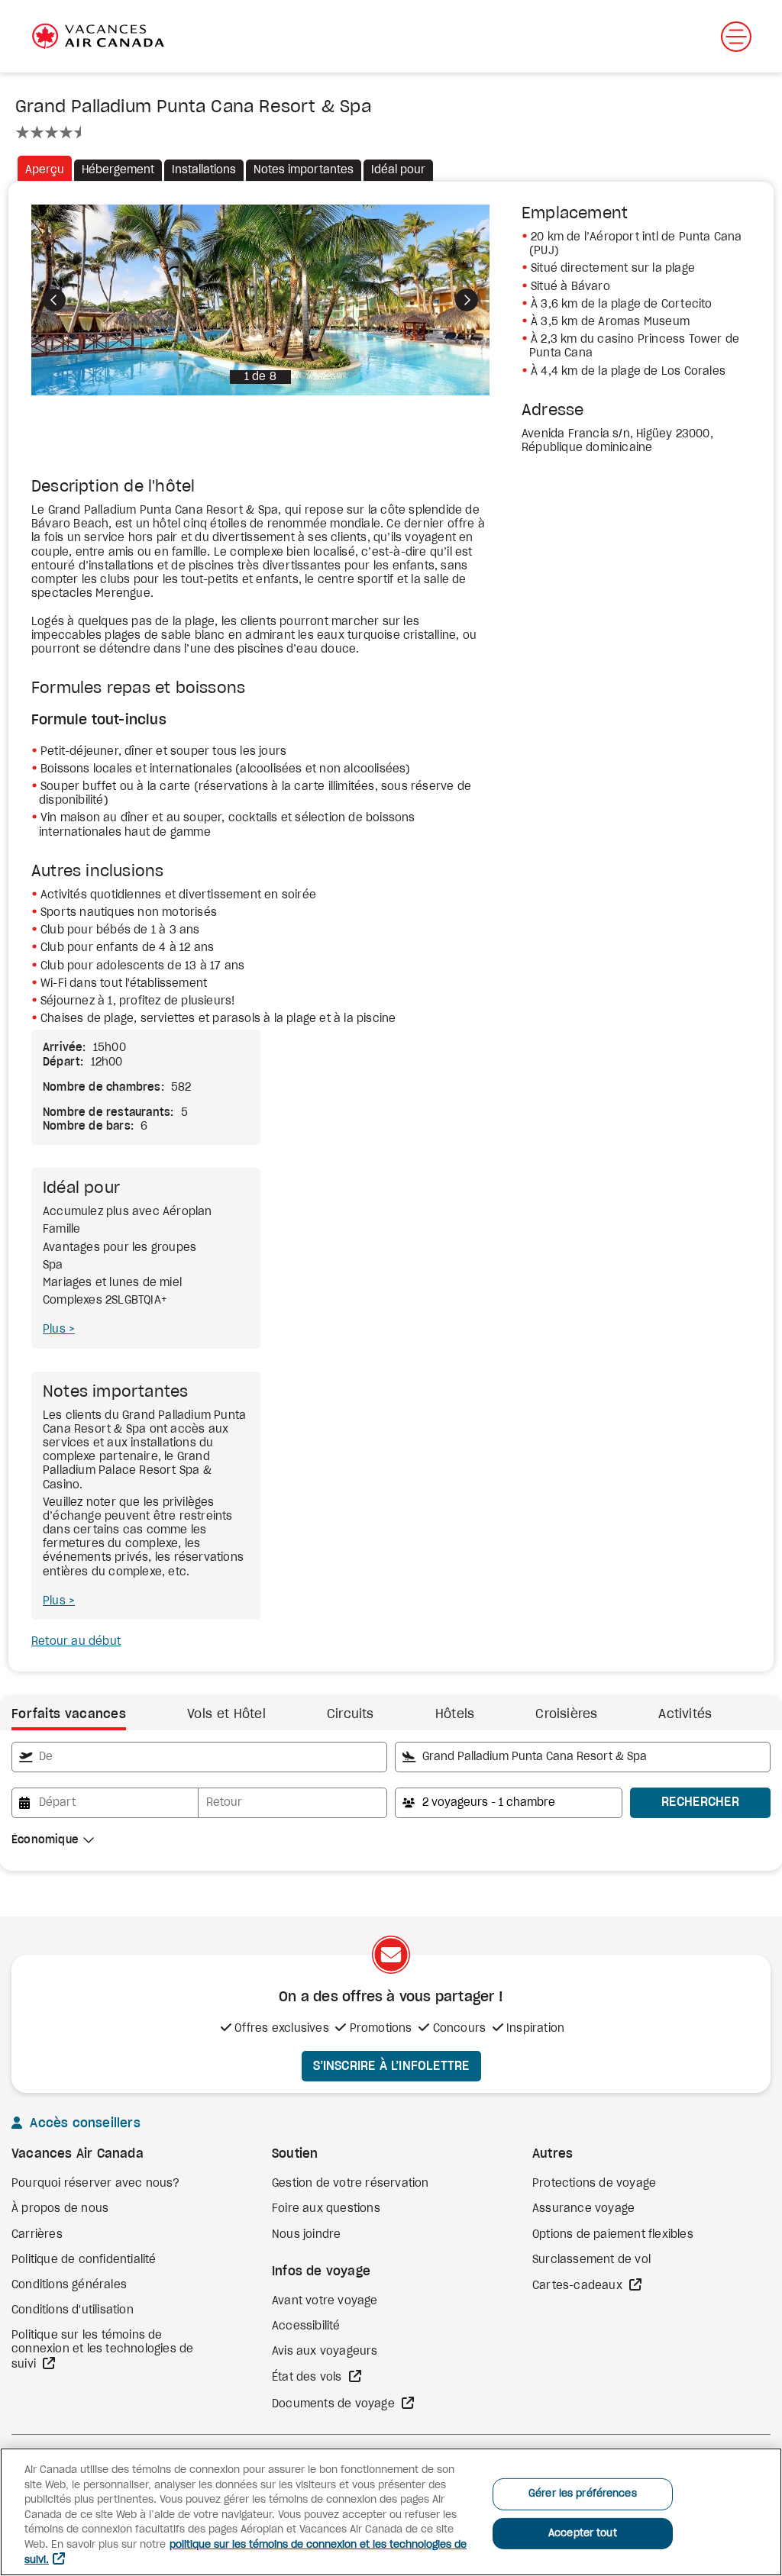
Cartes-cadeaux (579, 2286)
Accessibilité (306, 2326)
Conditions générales (69, 2285)
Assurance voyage (583, 2209)
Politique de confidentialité (84, 2260)
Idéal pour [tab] (398, 170)
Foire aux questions (326, 2209)
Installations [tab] (204, 170)
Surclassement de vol (591, 2260)
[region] (391, 2512)
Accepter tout (583, 2534)
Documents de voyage (335, 2404)
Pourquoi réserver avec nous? (96, 2184)
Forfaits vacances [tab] (69, 1714)
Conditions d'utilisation (73, 2310)
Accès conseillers (83, 2123)
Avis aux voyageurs (325, 2352)
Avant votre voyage (325, 2301)
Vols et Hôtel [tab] (226, 1714)
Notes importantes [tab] (304, 170)
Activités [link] (685, 1714)
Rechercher (700, 1802)
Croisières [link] (566, 1714)
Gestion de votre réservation (351, 2184)
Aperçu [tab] (45, 170)
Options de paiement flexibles (613, 2235)
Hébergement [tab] (118, 170)
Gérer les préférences (583, 2494)
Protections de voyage (594, 2184)
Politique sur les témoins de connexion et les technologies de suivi (102, 2350)
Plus (56, 1330)
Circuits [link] (351, 1714)
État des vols (309, 2378)
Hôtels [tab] (455, 1714)
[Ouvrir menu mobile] (736, 37)
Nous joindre (306, 2235)
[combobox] (199, 1757)
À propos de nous (60, 2209)
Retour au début (76, 1642)
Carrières (37, 2235)
